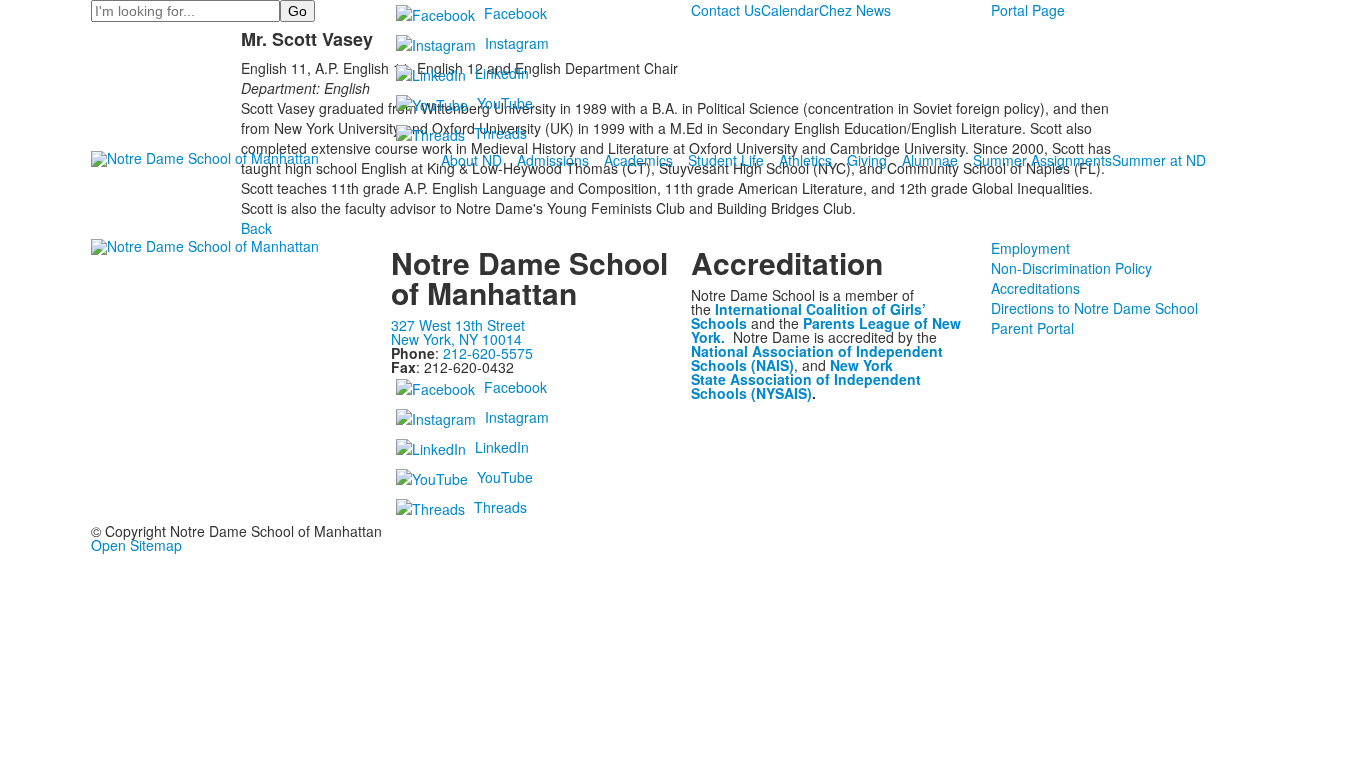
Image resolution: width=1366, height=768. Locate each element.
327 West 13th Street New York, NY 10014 (458, 332)
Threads (500, 133)
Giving (867, 160)
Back (256, 228)
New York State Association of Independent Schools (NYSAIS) (806, 379)
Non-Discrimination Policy (1071, 268)
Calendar (790, 10)
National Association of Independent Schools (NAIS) (817, 358)
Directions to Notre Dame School (1094, 308)
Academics (638, 160)
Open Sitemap (136, 545)
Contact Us (726, 10)
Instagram (517, 43)
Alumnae (930, 160)
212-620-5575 (488, 353)
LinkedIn (502, 73)
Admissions (553, 160)
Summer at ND (1159, 160)
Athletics (805, 160)
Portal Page (1028, 10)
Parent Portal (1032, 328)
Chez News (855, 10)
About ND (471, 160)
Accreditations (1035, 288)
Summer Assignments (1042, 160)
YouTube (505, 103)
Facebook (515, 13)
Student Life (726, 160)
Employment (1030, 248)
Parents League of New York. (826, 330)
